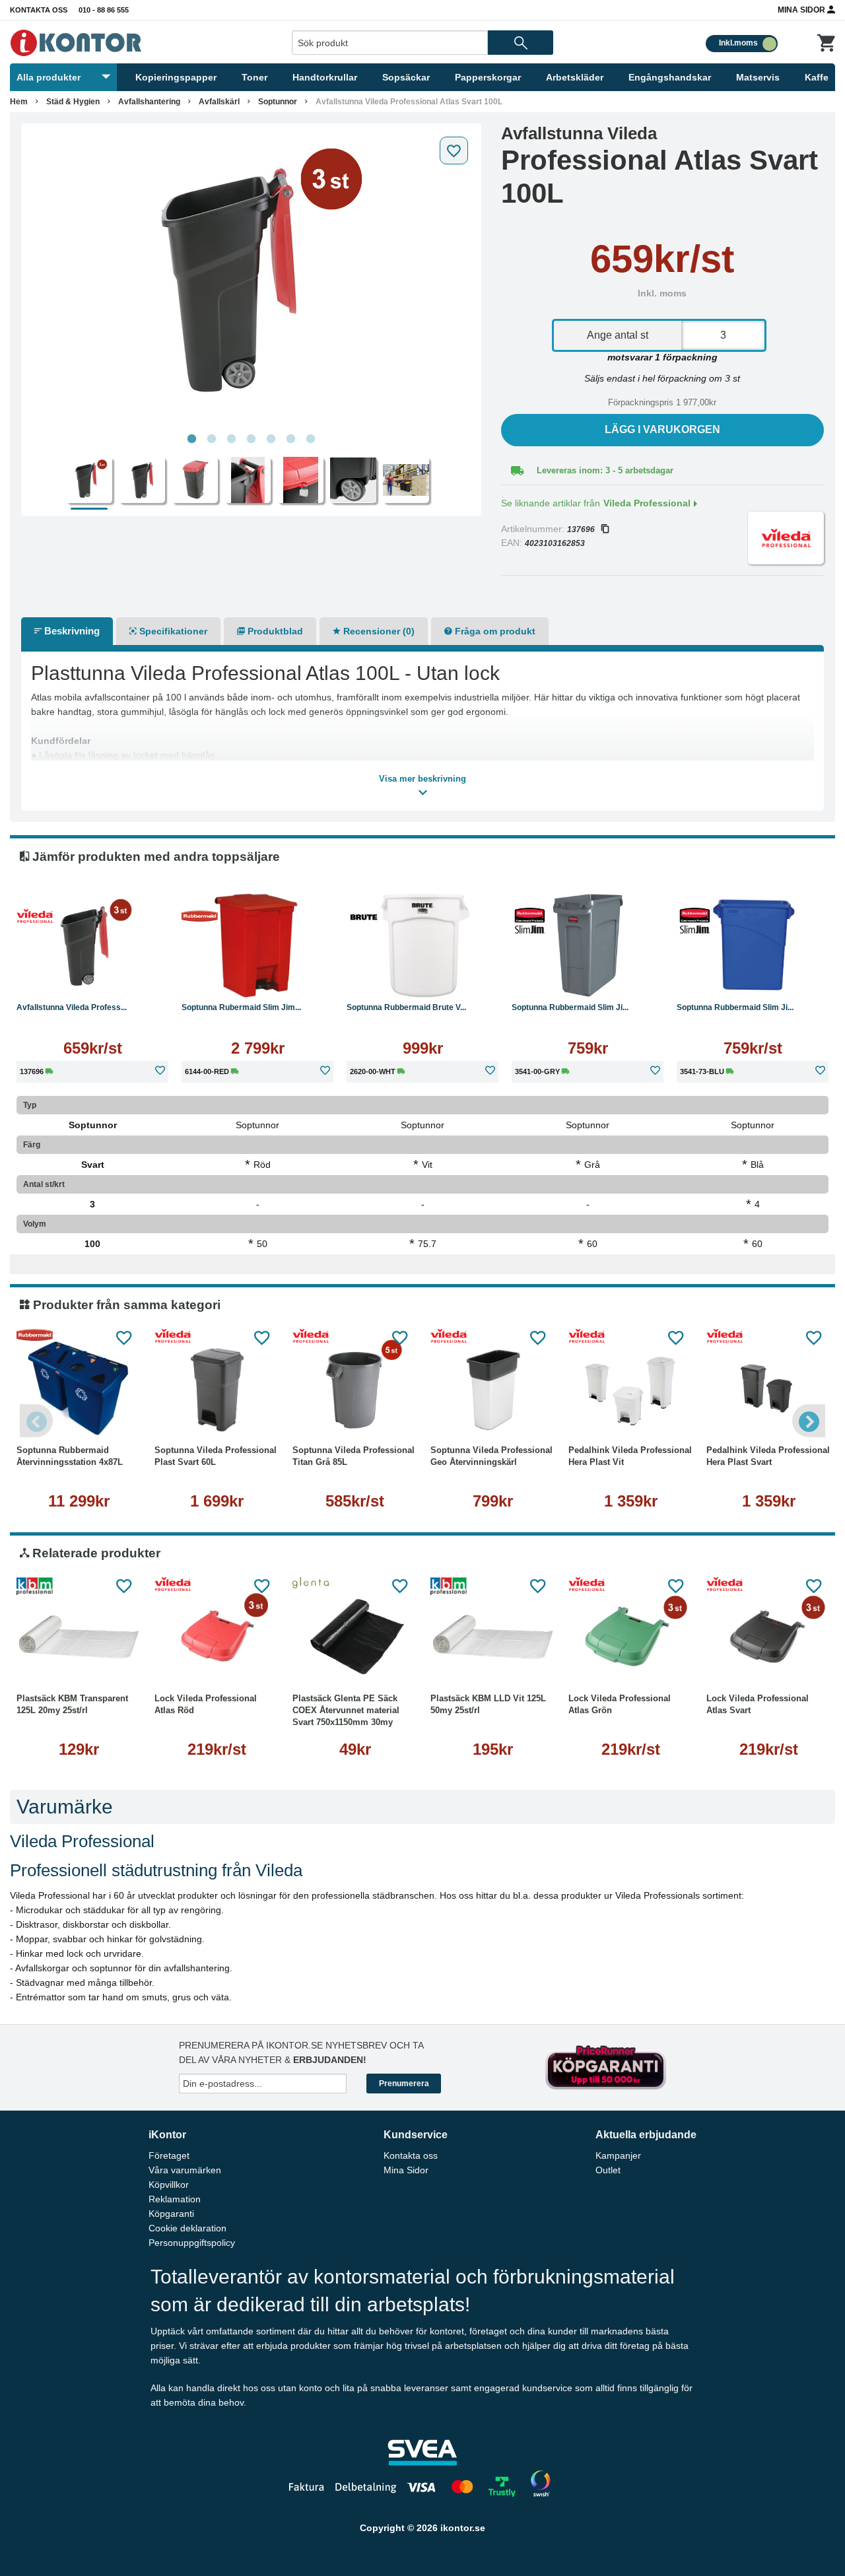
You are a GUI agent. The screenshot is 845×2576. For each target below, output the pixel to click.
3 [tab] (231, 439)
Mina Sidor (802, 10)
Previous (36, 1421)
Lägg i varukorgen (662, 429)
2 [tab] (211, 439)
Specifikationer (172, 631)
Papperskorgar (488, 77)
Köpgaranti (171, 2214)
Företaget (169, 2155)
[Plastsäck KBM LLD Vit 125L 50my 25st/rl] (493, 1637)
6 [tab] (290, 439)
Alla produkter (49, 77)
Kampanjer (618, 2155)
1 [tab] (191, 439)
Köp (219, 978)
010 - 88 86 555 (104, 10)
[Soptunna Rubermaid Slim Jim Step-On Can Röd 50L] (257, 945)
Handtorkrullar (325, 77)
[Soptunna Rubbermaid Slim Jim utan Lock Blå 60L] (753, 945)
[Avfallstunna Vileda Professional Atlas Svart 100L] (251, 279)
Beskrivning (71, 631)
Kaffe (817, 77)
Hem (19, 102)
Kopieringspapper (176, 77)
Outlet (608, 2170)
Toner (254, 77)
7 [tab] (310, 439)
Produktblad (274, 631)
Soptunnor (278, 102)
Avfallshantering (149, 102)
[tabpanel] (251, 279)
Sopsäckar (406, 77)
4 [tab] (251, 439)
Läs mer (92, 978)
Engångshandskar (670, 77)
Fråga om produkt (494, 631)
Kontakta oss (39, 10)
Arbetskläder (575, 77)
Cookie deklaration (187, 2228)
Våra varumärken (185, 2170)
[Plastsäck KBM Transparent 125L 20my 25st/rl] (79, 1637)
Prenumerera (404, 2084)
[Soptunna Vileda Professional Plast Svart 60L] (217, 1388)
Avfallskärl (219, 102)
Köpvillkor (169, 2185)
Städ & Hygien (73, 102)
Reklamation (175, 2199)
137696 (581, 529)
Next (809, 1421)
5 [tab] (271, 439)
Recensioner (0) (378, 631)
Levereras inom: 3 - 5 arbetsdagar (605, 470)
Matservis (758, 77)
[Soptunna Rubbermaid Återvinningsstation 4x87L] (79, 1388)
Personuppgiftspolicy (192, 2243)
